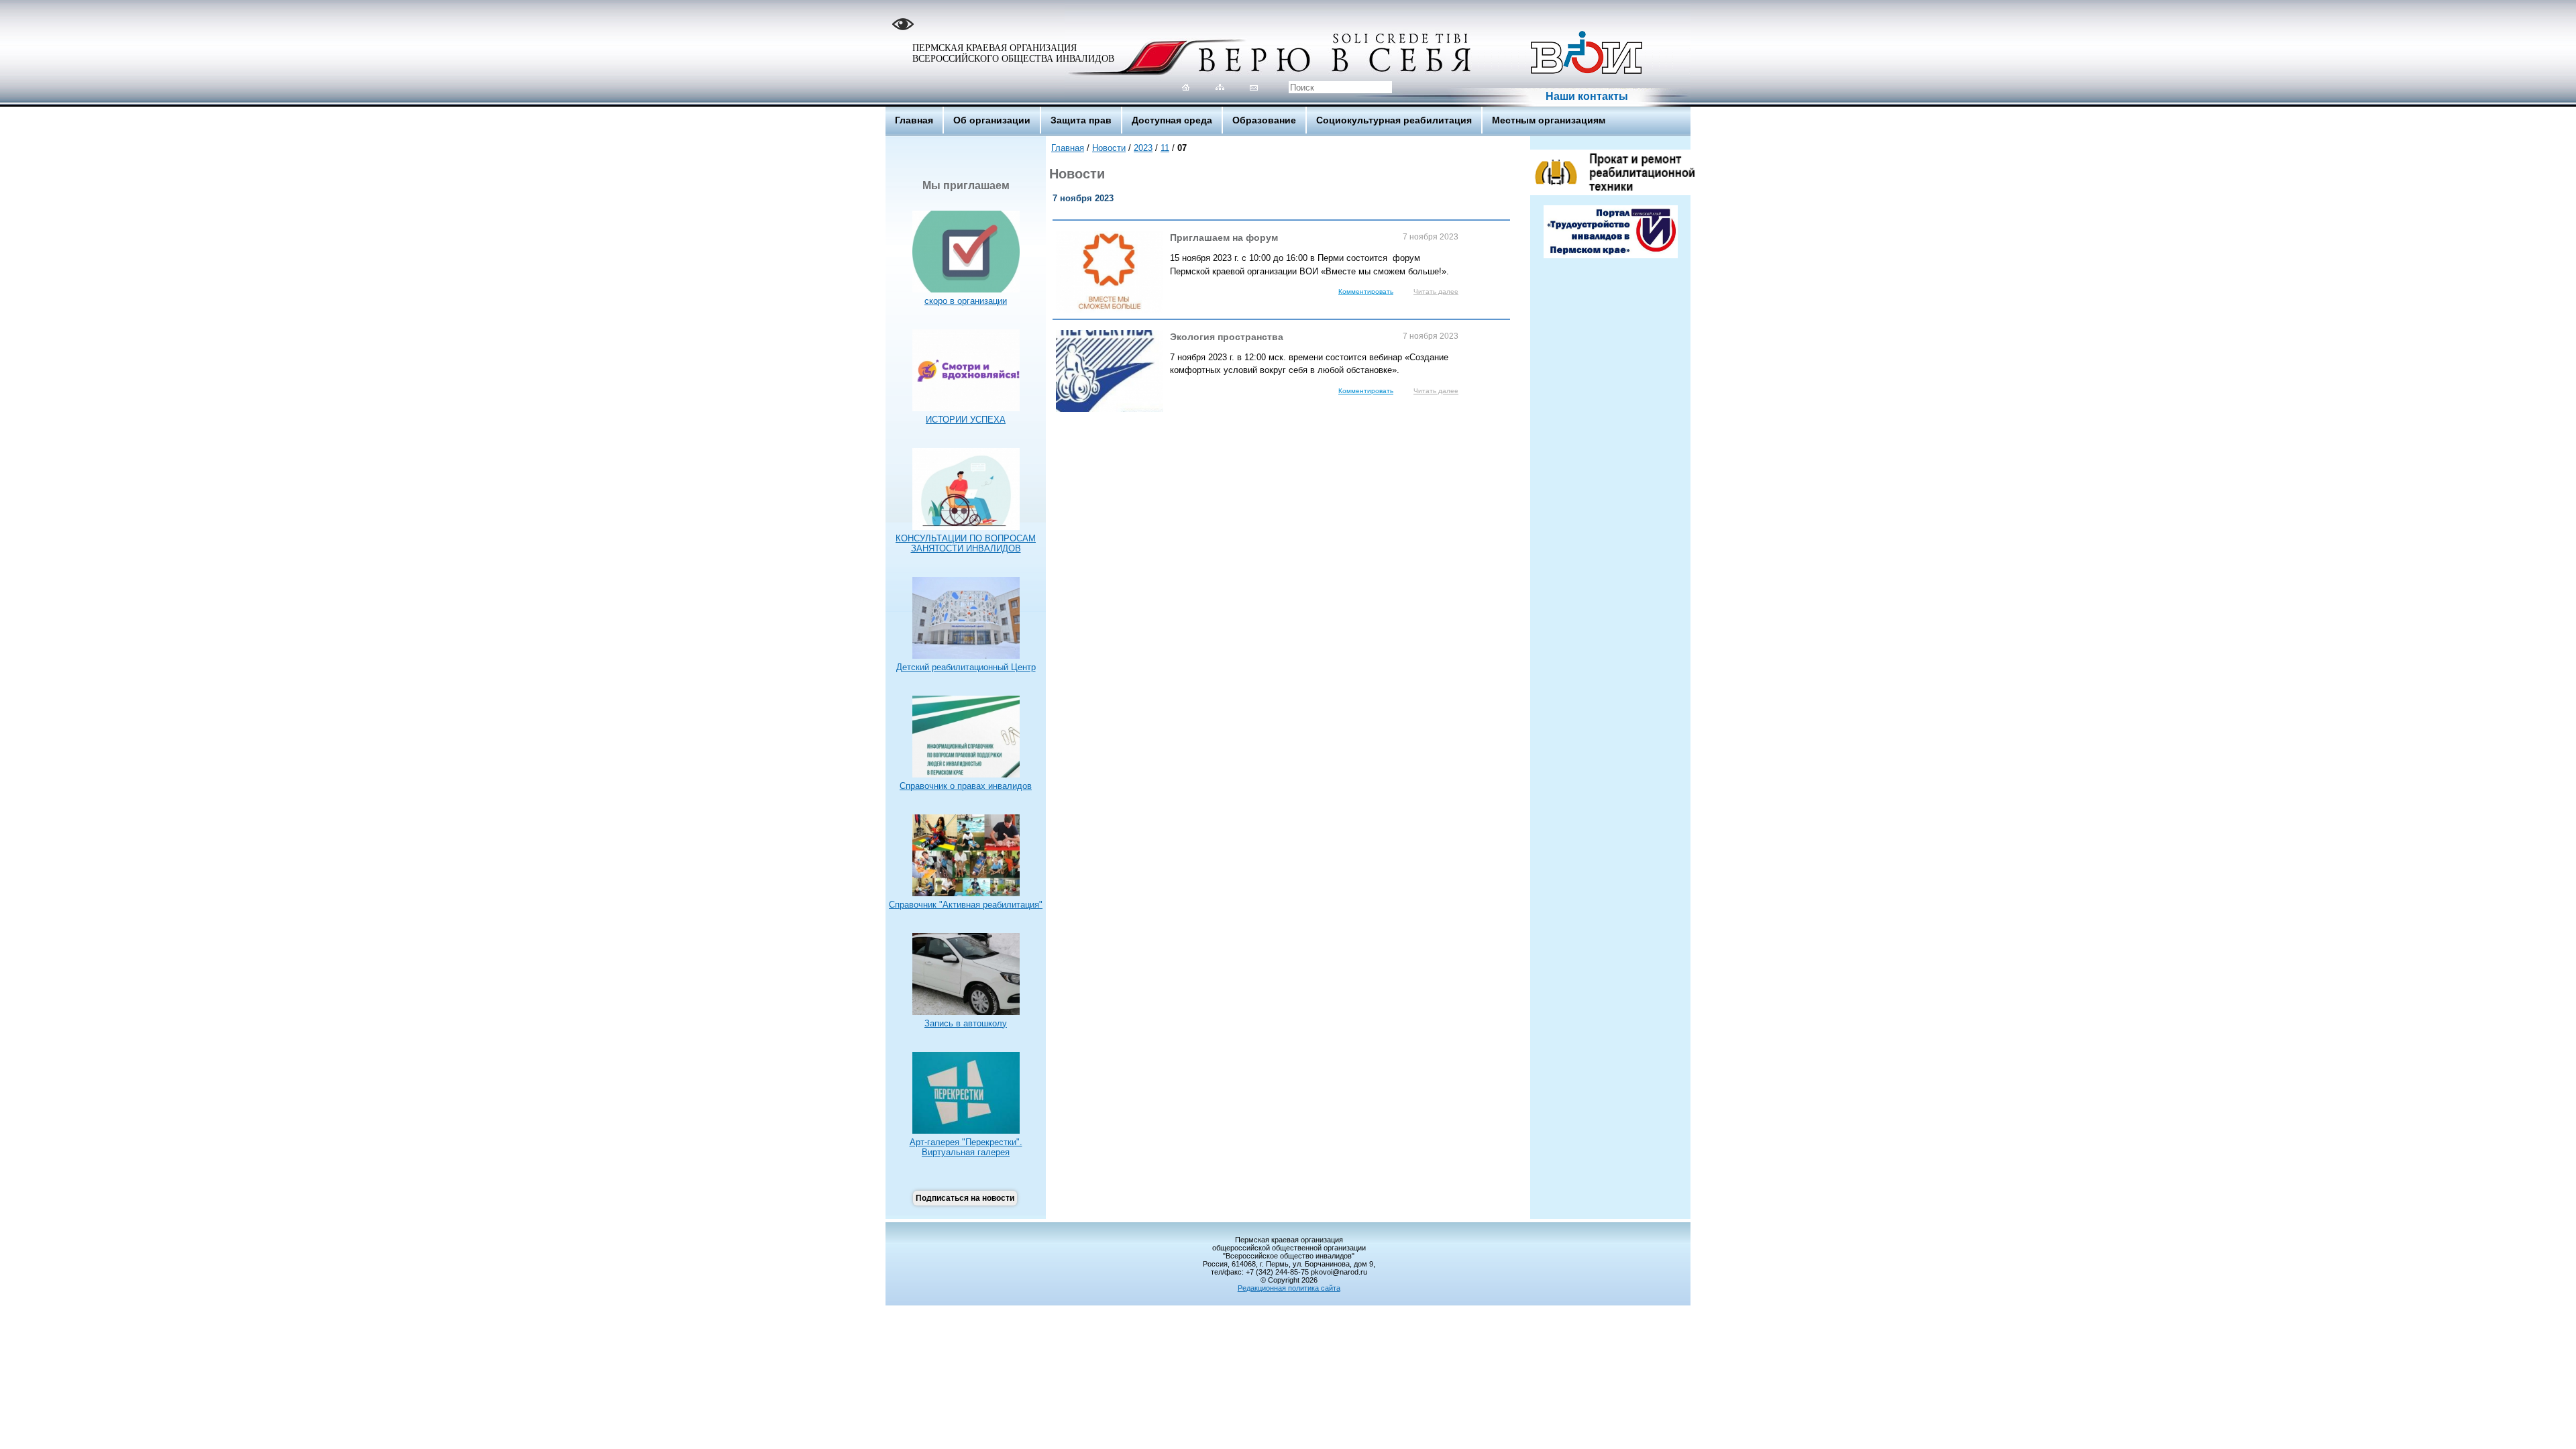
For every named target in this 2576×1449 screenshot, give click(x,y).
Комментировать (1366, 291)
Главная (914, 120)
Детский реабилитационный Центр (966, 667)
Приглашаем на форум (1314, 237)
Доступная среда (1172, 120)
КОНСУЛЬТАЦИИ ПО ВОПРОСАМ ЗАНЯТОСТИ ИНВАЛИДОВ (966, 543)
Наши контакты (1587, 96)
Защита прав (1081, 120)
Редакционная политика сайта (1289, 1288)
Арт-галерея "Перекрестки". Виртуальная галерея (966, 1147)
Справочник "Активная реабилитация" (966, 905)
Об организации (992, 120)
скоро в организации (966, 301)
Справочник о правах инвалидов (966, 786)
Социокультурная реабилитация (1394, 120)
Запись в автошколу (966, 1023)
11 (1165, 148)
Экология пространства (1314, 337)
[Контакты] (1254, 87)
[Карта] (1220, 87)
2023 (1143, 148)
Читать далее (1436, 291)
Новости (1109, 148)
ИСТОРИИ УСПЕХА (966, 420)
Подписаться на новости (965, 1198)
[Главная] (1186, 87)
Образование (1264, 120)
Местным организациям (1549, 120)
